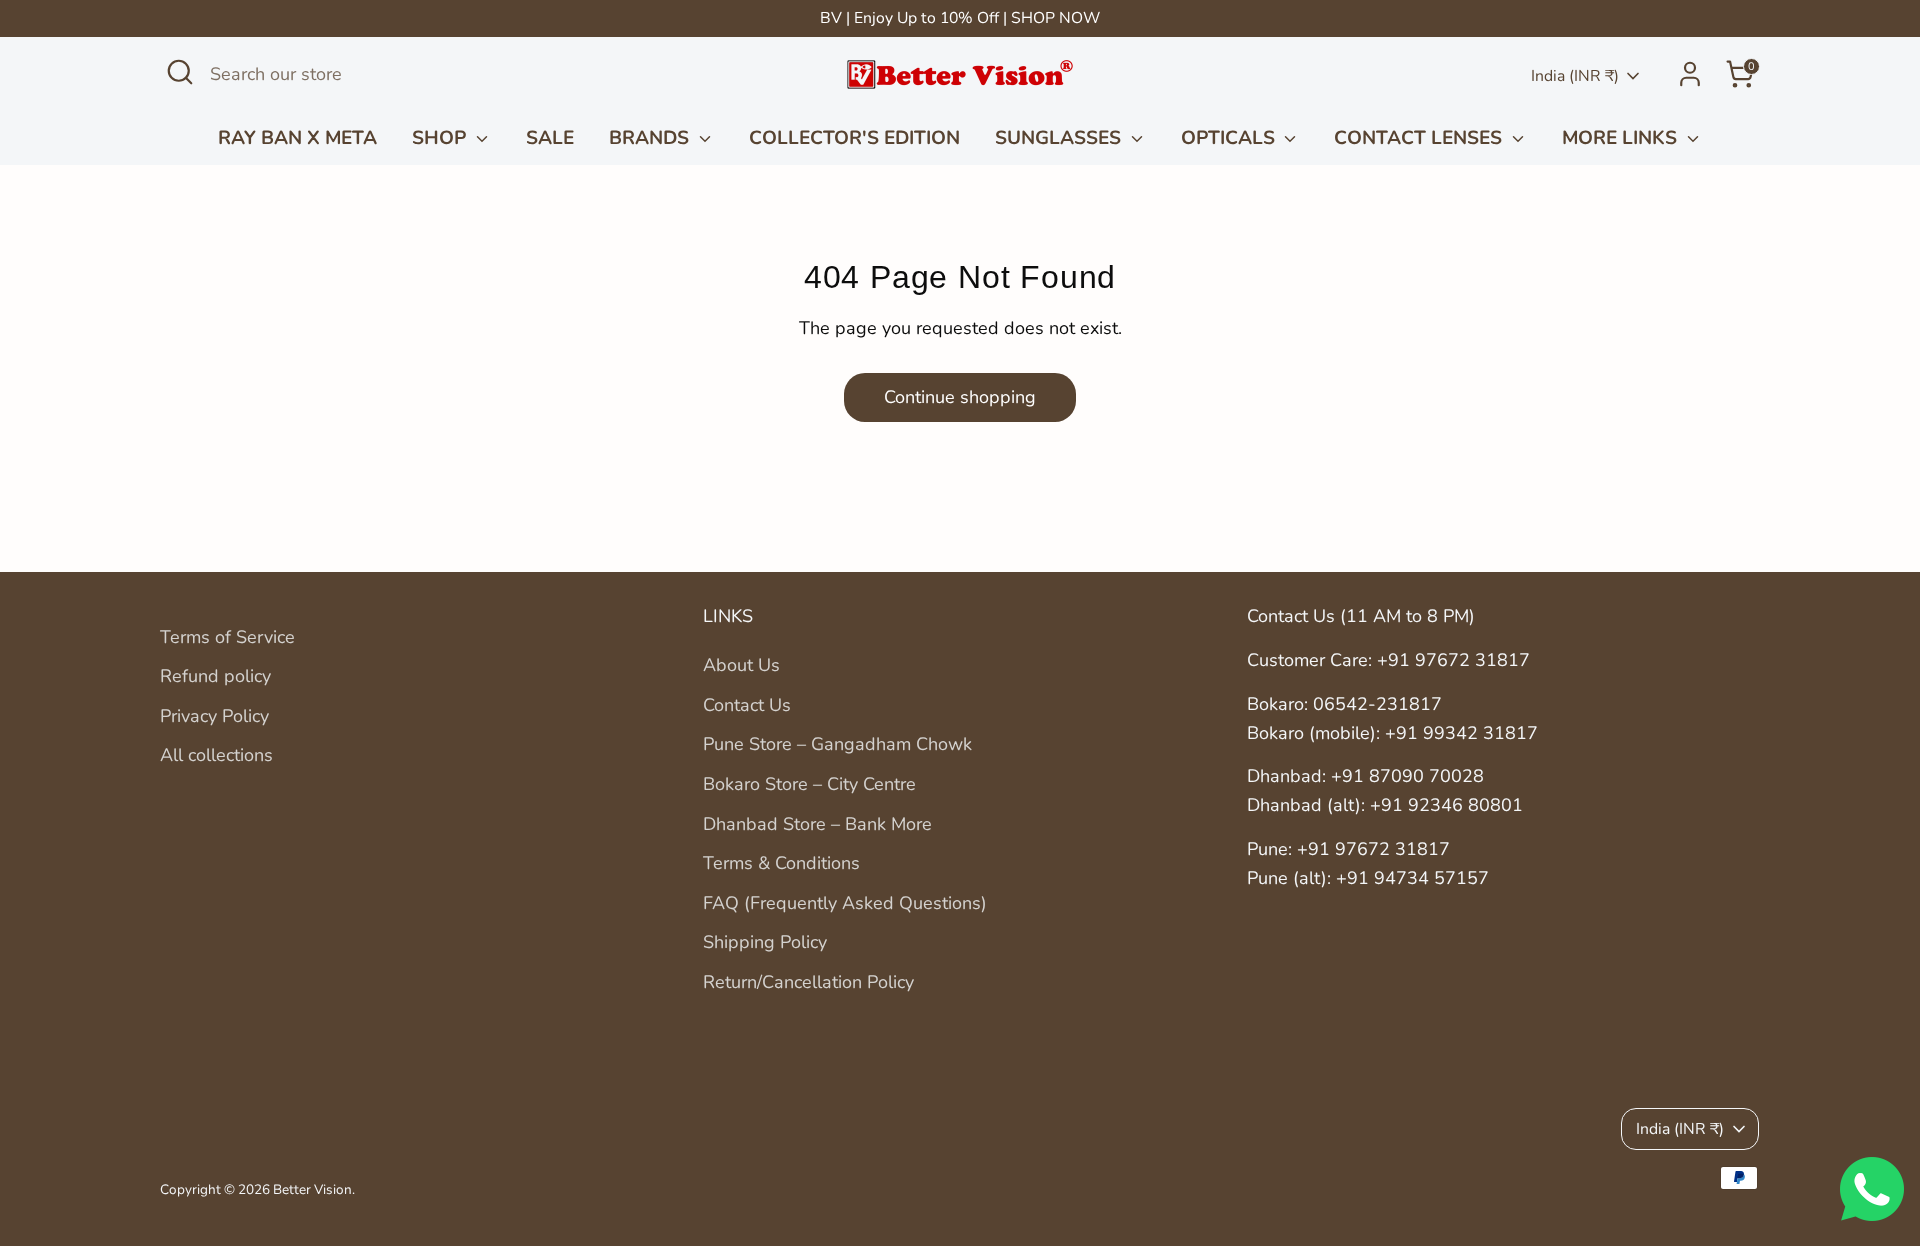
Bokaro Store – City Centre (809, 784)
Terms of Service (227, 637)
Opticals (1230, 138)
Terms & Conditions (781, 863)
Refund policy (215, 676)
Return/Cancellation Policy (808, 982)
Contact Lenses (1420, 138)
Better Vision (312, 1189)
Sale (550, 138)
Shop (441, 138)
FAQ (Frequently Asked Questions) (845, 903)
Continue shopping (960, 397)
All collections (216, 755)
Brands (651, 138)
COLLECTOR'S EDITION (854, 138)
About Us (741, 665)
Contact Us (747, 705)
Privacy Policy (214, 716)
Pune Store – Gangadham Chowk (837, 744)
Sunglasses (1060, 138)
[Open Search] (180, 72)
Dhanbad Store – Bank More (817, 824)
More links (1622, 138)
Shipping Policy (765, 942)
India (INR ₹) (1575, 76)
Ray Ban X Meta (297, 138)
